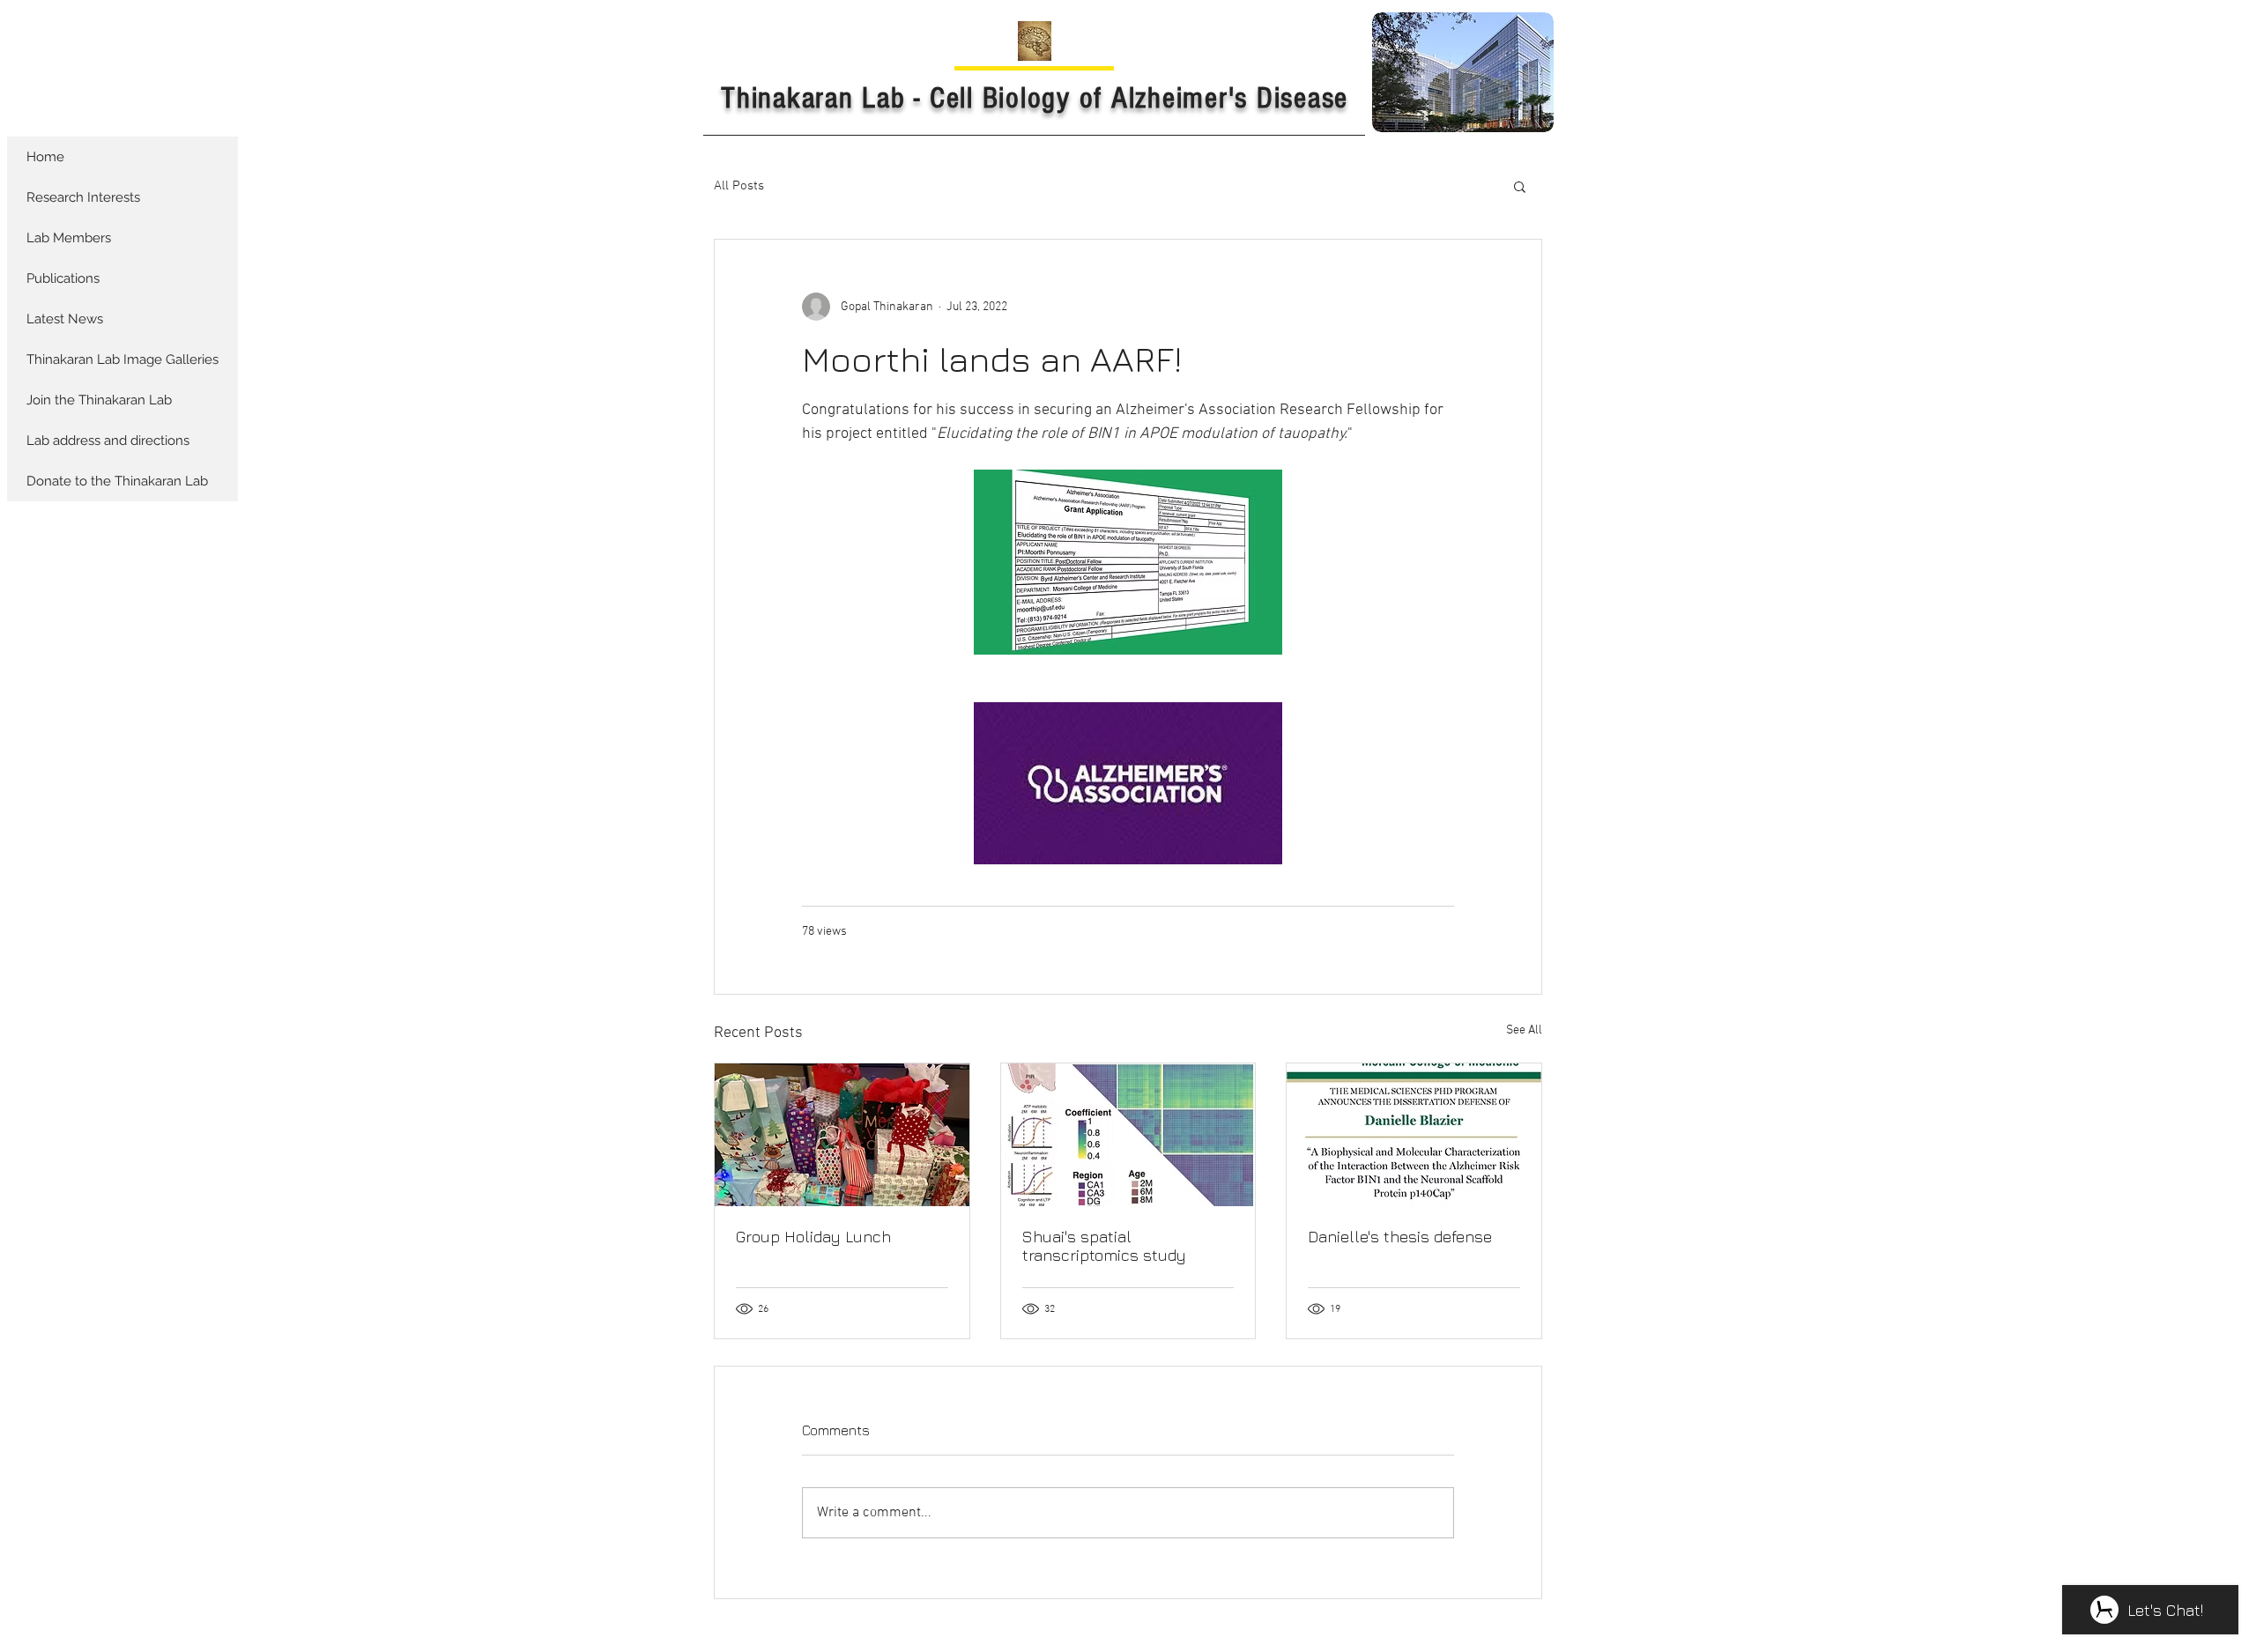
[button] (1520, 186)
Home (45, 157)
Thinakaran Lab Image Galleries (122, 359)
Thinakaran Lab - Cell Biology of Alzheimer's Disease (1035, 98)
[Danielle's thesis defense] (1414, 1135)
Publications (63, 278)
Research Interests (83, 197)
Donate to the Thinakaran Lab (117, 481)
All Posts (739, 186)
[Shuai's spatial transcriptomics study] (1128, 1135)
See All (1524, 1030)
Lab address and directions (108, 441)
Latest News (65, 319)
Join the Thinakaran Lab (99, 400)
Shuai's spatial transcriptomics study (1104, 1246)
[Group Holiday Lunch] (842, 1135)
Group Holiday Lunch (813, 1237)
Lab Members (69, 238)
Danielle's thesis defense (1400, 1237)
